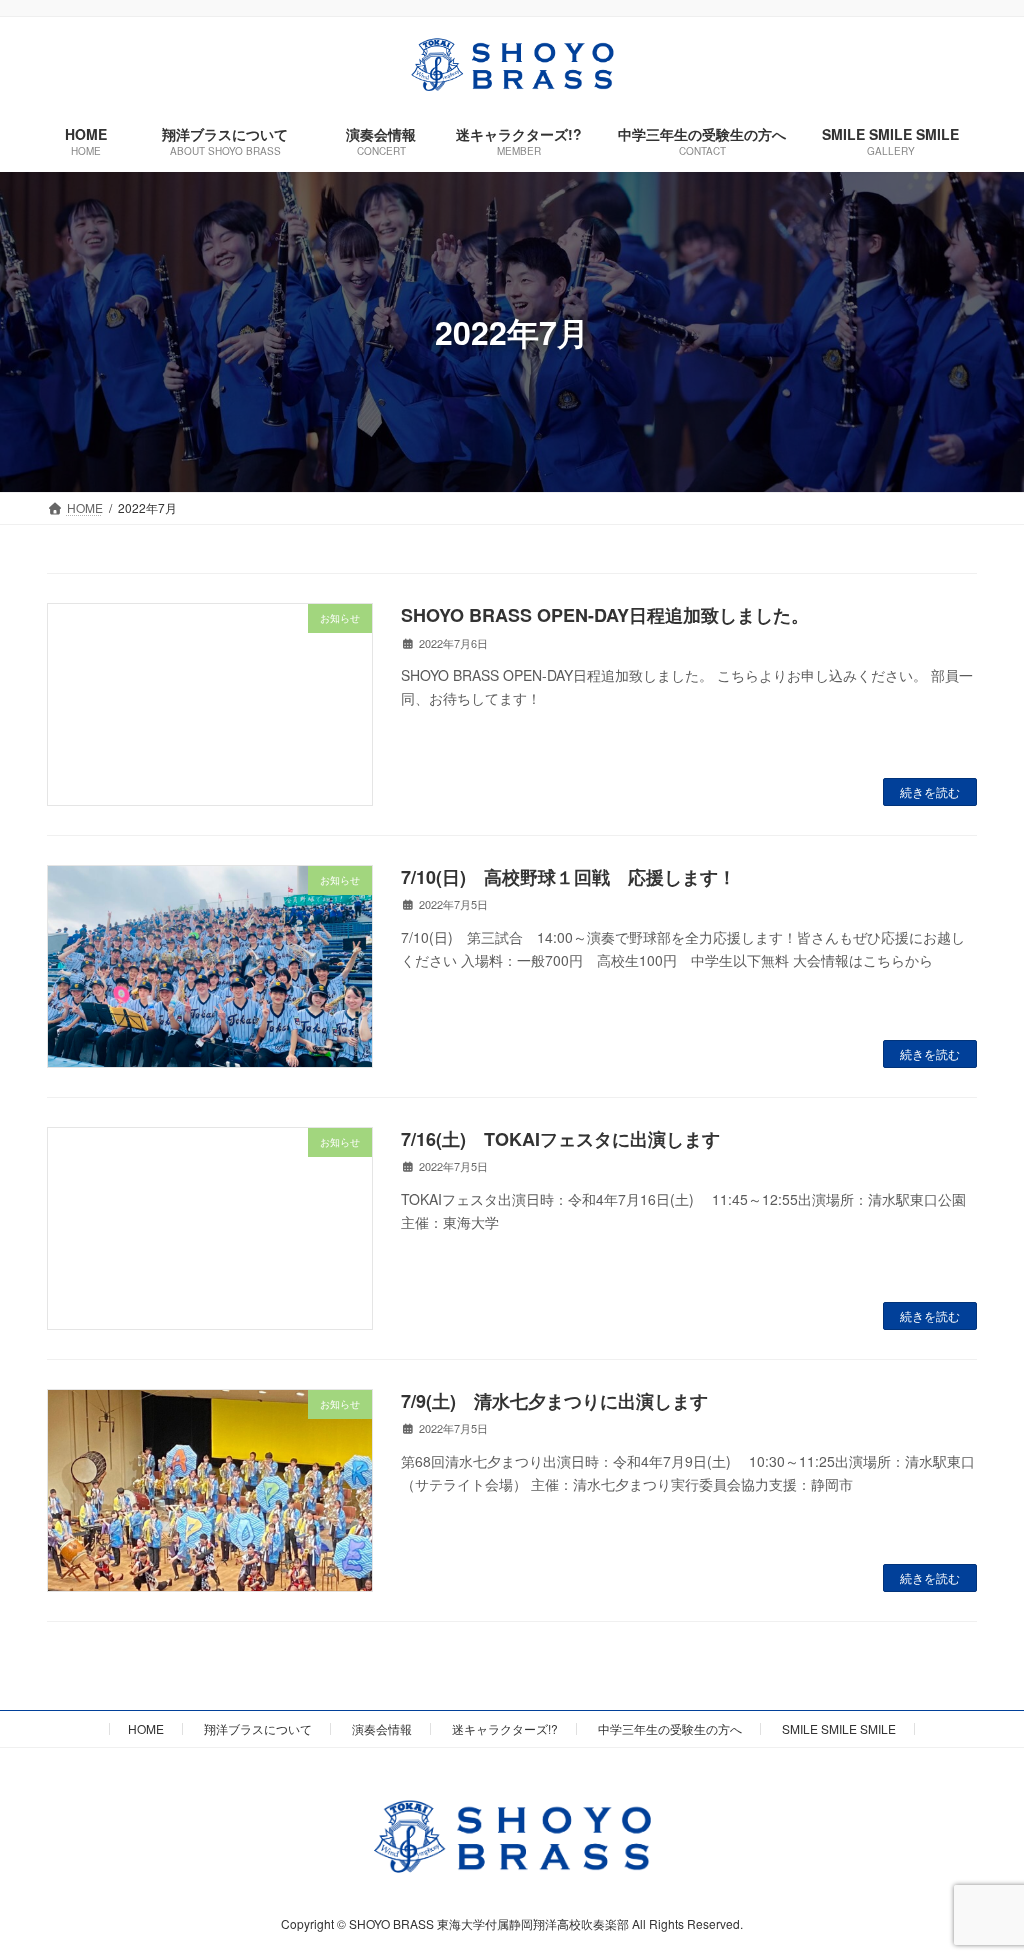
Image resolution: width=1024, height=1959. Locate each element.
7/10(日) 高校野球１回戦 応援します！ (568, 877)
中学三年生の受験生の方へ (670, 1728)
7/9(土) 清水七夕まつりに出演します (554, 1401)
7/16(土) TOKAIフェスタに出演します (560, 1139)
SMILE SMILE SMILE (839, 1728)
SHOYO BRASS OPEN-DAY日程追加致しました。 (605, 615)
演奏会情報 (382, 1728)
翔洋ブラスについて (258, 1728)
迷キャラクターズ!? (505, 1728)
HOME (146, 1728)
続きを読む (930, 791)
